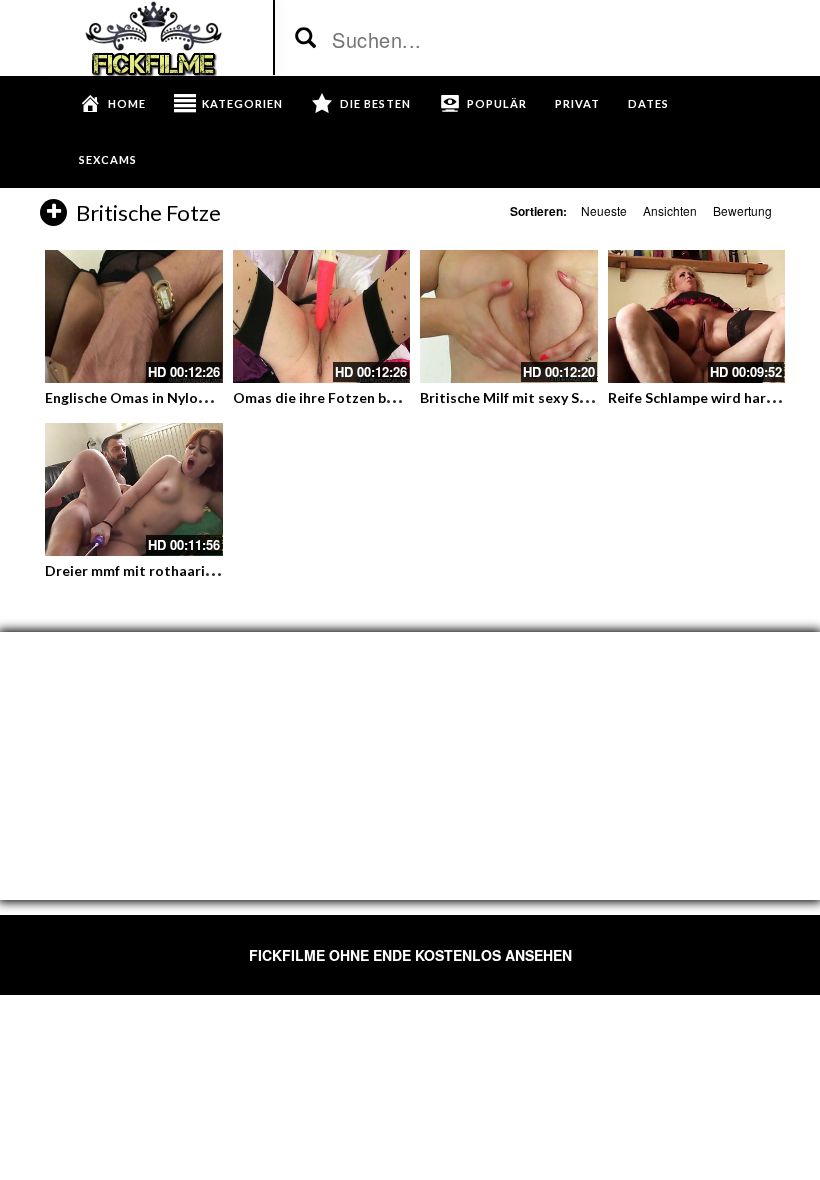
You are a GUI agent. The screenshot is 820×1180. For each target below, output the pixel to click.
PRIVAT (577, 103)
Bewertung (742, 210)
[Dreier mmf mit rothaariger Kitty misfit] (134, 489)
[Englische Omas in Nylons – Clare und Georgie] (134, 316)
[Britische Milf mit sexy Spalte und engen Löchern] (509, 316)
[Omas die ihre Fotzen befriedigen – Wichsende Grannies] (322, 316)
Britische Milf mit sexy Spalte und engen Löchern (580, 397)
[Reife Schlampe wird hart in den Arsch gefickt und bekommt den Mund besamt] (697, 316)
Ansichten (670, 210)
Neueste (604, 210)
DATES (648, 103)
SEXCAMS (108, 159)
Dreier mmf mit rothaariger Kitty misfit (175, 570)
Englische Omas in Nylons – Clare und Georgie (196, 397)
